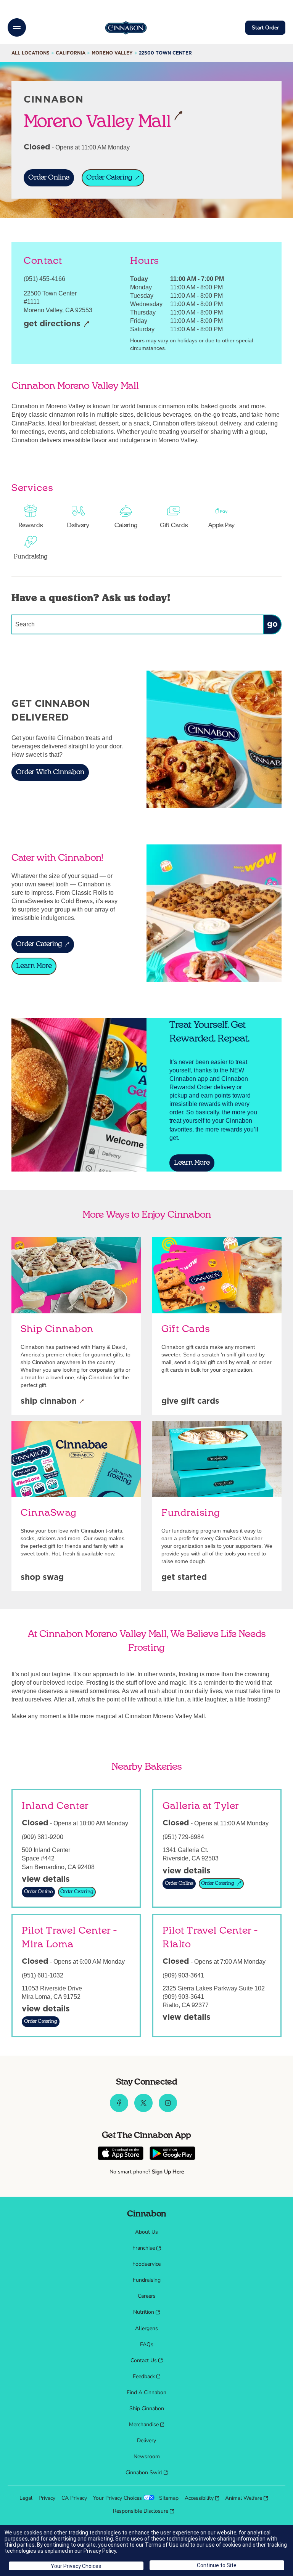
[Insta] (168, 2110)
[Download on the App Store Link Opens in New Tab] (121, 2154)
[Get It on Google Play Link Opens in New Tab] (172, 2154)
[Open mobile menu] (17, 27)
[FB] (119, 2110)
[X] (143, 2110)
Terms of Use (162, 2545)
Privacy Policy (100, 2551)
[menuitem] (146, 2232)
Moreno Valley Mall (103, 121)
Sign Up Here (168, 2172)
